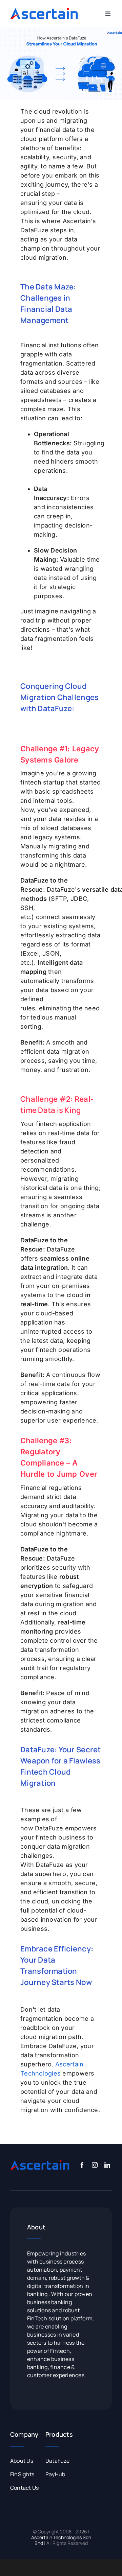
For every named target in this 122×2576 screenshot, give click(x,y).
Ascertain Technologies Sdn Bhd (61, 2540)
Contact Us (24, 2488)
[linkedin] (107, 2165)
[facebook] (82, 2165)
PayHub (55, 2474)
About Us (22, 2461)
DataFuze (57, 2461)
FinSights (22, 2474)
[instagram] (95, 2165)
